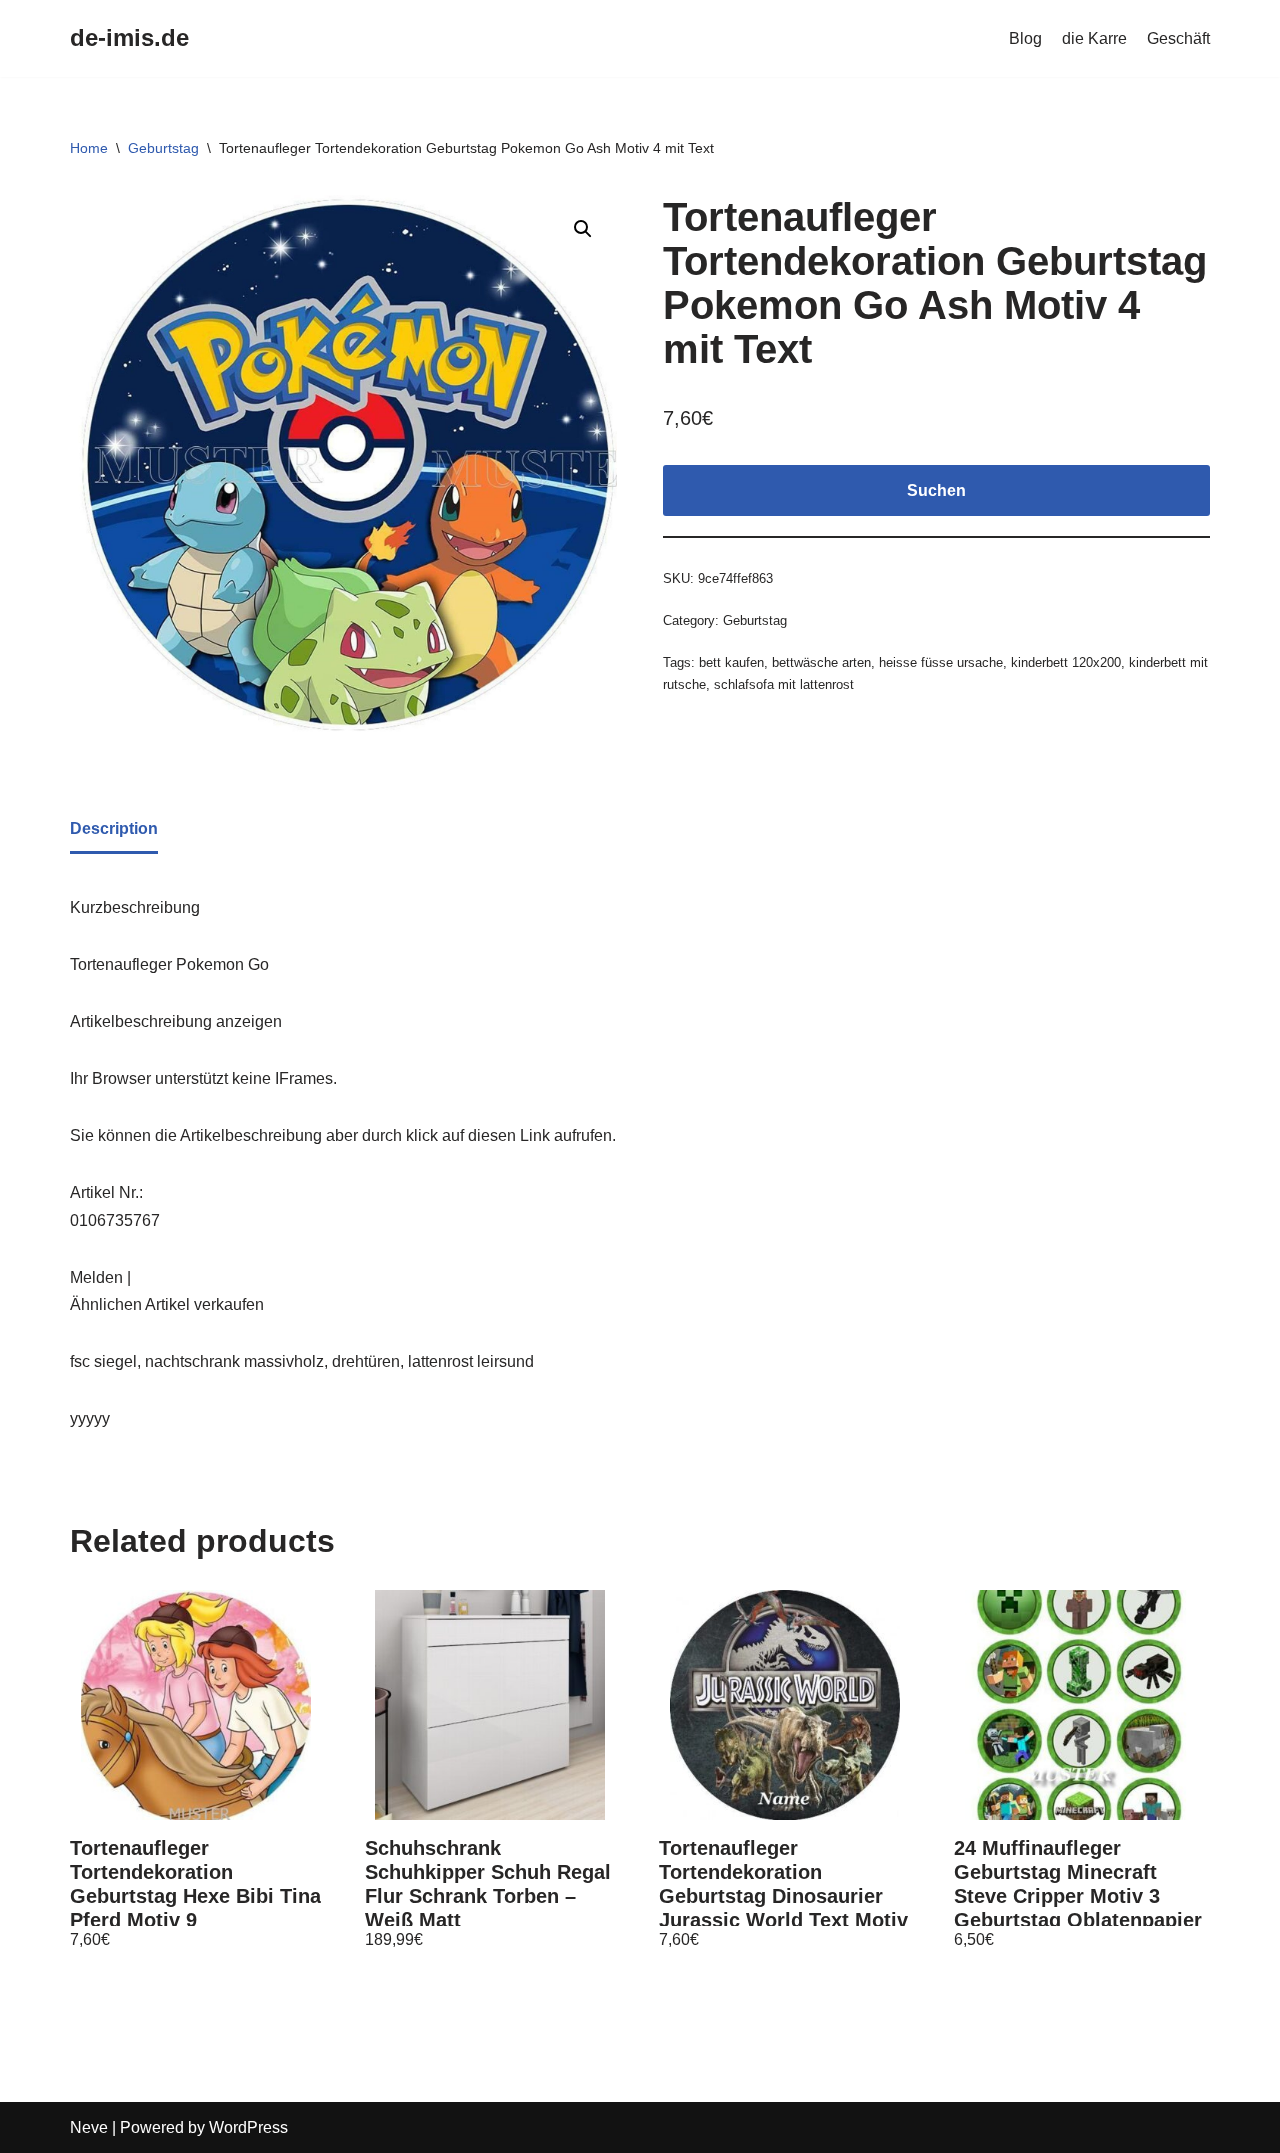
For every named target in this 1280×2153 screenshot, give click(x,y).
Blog (1025, 38)
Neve (89, 2127)
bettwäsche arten (821, 662)
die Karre (1094, 38)
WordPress (248, 2127)
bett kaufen (731, 662)
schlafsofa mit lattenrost (784, 684)
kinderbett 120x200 (1066, 662)
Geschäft (1178, 38)
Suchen (936, 490)
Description (114, 828)
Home (89, 148)
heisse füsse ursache (941, 662)
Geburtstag (163, 148)
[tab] (114, 830)
